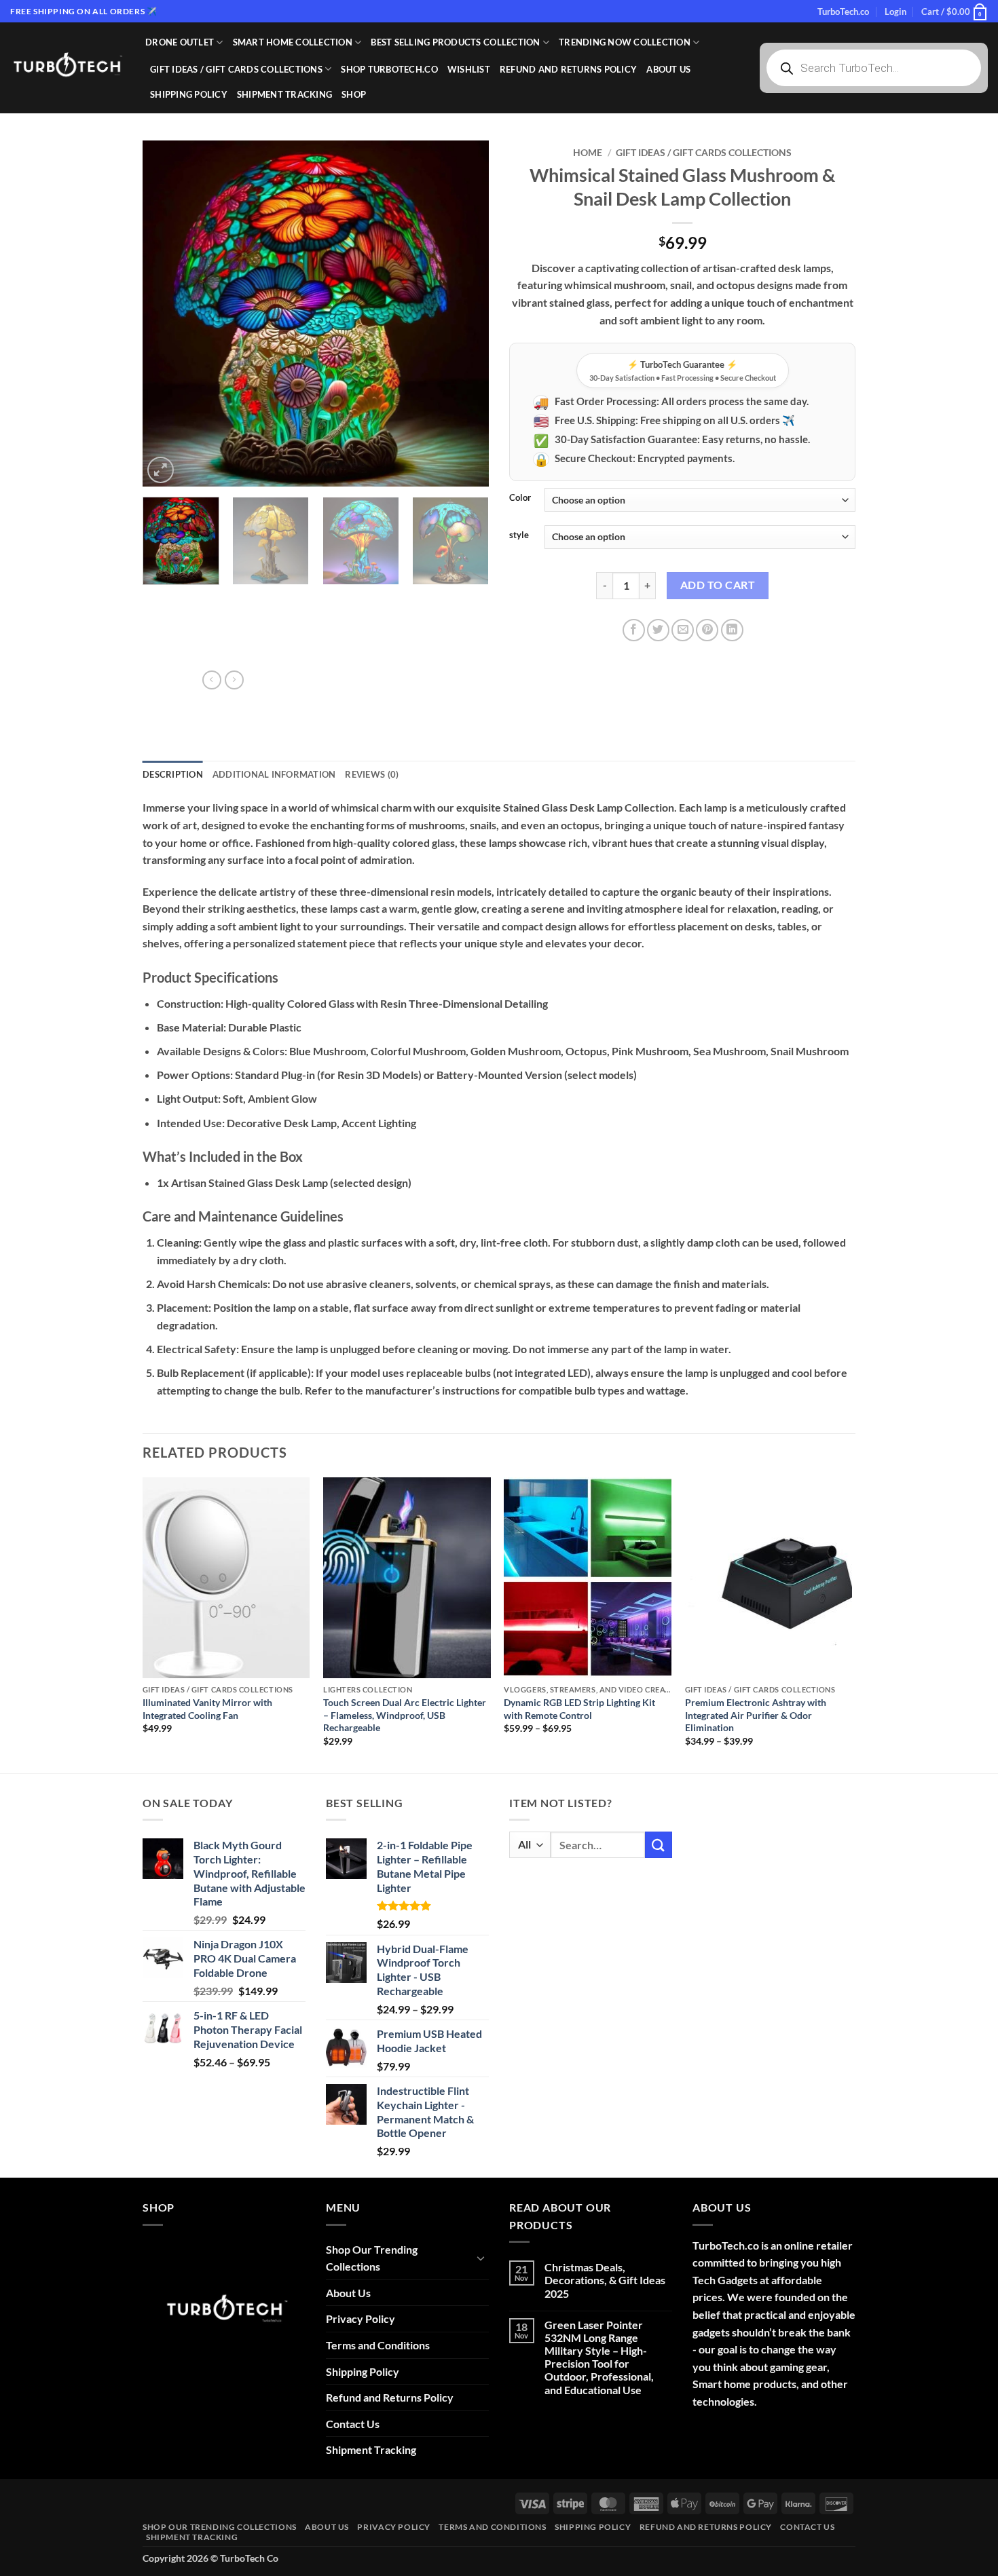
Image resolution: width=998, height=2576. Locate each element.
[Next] (465, 314)
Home (588, 153)
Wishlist (469, 69)
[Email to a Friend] (683, 630)
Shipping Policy (189, 94)
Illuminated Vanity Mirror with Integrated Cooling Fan (207, 1709)
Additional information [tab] (274, 774)
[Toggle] (481, 2258)
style (519, 535)
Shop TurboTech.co (389, 69)
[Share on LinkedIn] (732, 630)
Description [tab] (173, 774)
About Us (668, 69)
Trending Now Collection (625, 42)
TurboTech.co (843, 12)
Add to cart (718, 585)
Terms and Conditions (378, 2345)
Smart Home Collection (293, 42)
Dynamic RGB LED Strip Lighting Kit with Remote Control (579, 1709)
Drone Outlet (180, 42)
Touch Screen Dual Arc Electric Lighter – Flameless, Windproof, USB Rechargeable (405, 1715)
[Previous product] (234, 680)
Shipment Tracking (284, 94)
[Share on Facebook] (634, 630)
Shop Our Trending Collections (372, 2258)
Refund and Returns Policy (568, 69)
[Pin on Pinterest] (707, 630)
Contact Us (353, 2424)
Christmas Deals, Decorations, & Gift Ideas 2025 (605, 2280)
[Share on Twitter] (658, 630)
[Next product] (212, 680)
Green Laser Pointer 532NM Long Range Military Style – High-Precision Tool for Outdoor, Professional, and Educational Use (599, 2357)
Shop (354, 94)
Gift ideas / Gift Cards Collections (236, 69)
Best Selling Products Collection (455, 42)
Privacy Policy (361, 2318)
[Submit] (659, 1845)
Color (520, 498)
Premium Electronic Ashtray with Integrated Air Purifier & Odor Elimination (756, 1715)
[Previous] (166, 314)
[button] (895, 12)
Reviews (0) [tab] (372, 774)
